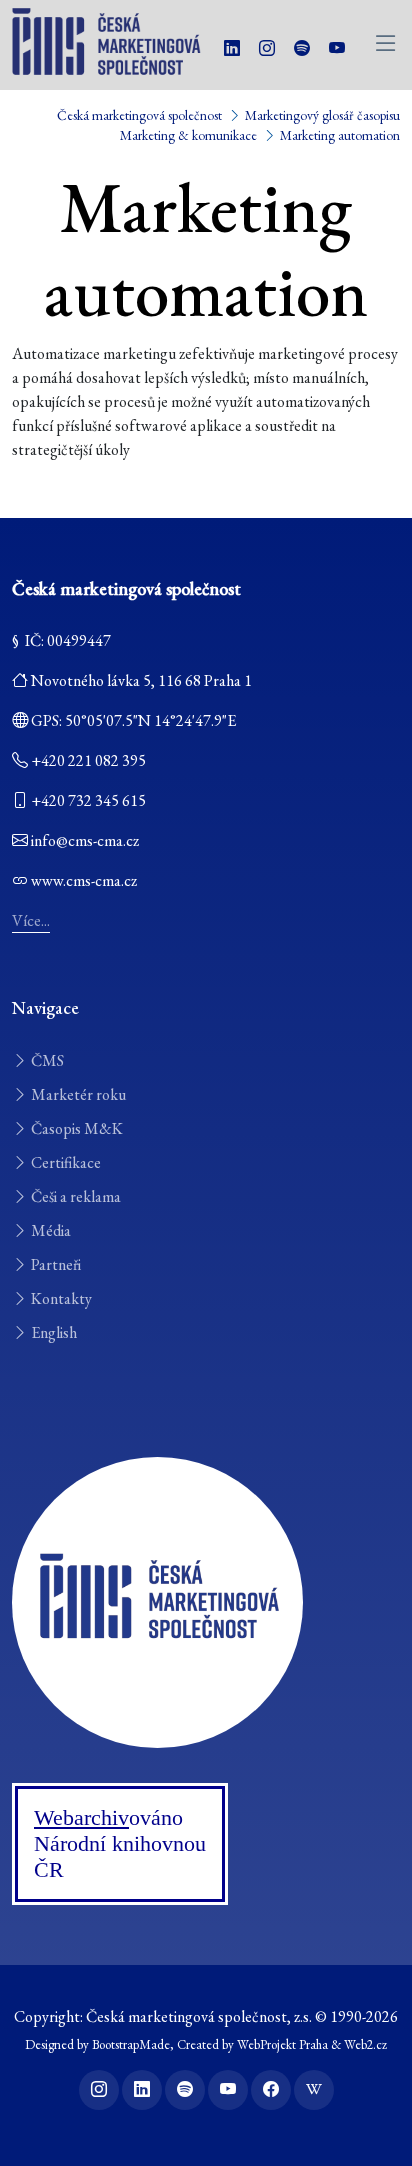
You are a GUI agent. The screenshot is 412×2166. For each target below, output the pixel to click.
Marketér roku (77, 1094)
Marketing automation (340, 135)
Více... (31, 920)
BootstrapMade (131, 2044)
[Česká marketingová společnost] (157, 1600)
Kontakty (60, 1298)
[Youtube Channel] (337, 48)
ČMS (46, 1060)
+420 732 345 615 (88, 800)
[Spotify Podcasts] (302, 48)
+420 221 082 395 (88, 760)
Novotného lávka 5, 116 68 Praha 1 (141, 680)
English (52, 1332)
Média (49, 1230)
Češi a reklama (74, 1196)
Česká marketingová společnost (139, 115)
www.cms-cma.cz (84, 880)
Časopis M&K (75, 1128)
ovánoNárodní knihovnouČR (120, 1843)
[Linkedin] (232, 48)
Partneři (54, 1264)
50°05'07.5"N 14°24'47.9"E (150, 720)
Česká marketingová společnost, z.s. (199, 2016)
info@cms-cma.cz (85, 840)
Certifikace (64, 1162)
